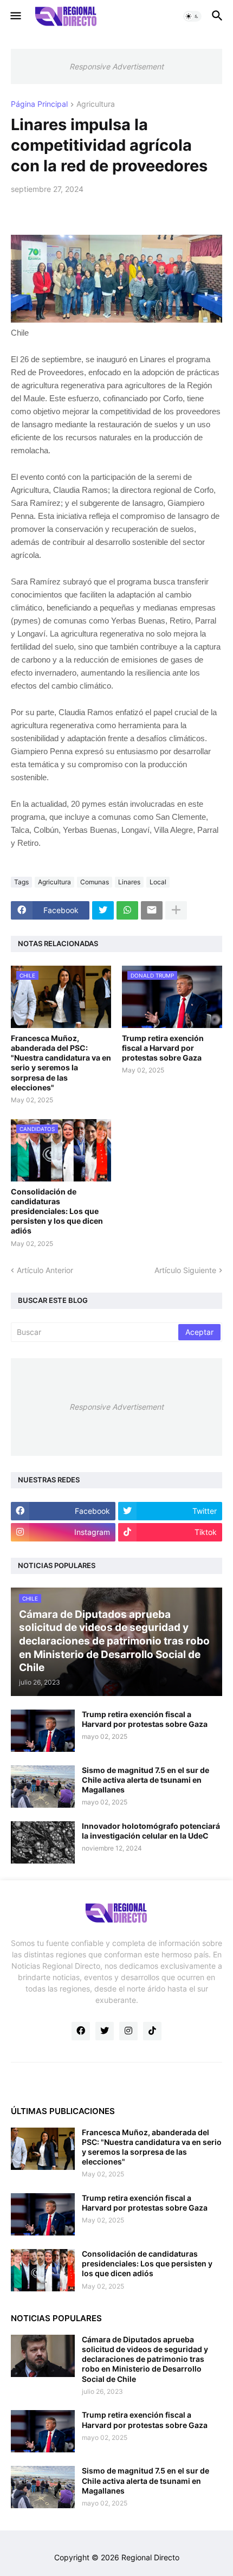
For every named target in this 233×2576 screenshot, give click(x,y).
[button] (15, 16)
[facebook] (81, 2031)
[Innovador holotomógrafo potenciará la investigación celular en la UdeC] (43, 1842)
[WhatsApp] (127, 910)
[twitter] (105, 2031)
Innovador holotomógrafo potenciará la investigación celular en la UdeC (151, 1831)
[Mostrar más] (176, 910)
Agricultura (96, 104)
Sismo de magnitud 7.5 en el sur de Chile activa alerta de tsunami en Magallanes (145, 1780)
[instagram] (128, 2031)
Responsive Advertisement (116, 66)
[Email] (152, 910)
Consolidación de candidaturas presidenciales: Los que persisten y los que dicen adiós (57, 1211)
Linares (129, 882)
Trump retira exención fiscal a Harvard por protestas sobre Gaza (163, 1048)
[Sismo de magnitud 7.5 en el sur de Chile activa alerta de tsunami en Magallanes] (43, 1787)
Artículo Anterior (45, 1270)
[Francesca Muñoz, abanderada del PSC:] (43, 2149)
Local (158, 882)
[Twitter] (103, 910)
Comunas (95, 882)
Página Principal (39, 104)
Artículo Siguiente (185, 1270)
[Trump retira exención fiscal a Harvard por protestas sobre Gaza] (43, 1731)
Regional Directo (150, 2557)
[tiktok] (152, 2031)
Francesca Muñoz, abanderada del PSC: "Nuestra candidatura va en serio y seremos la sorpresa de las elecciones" (61, 1063)
